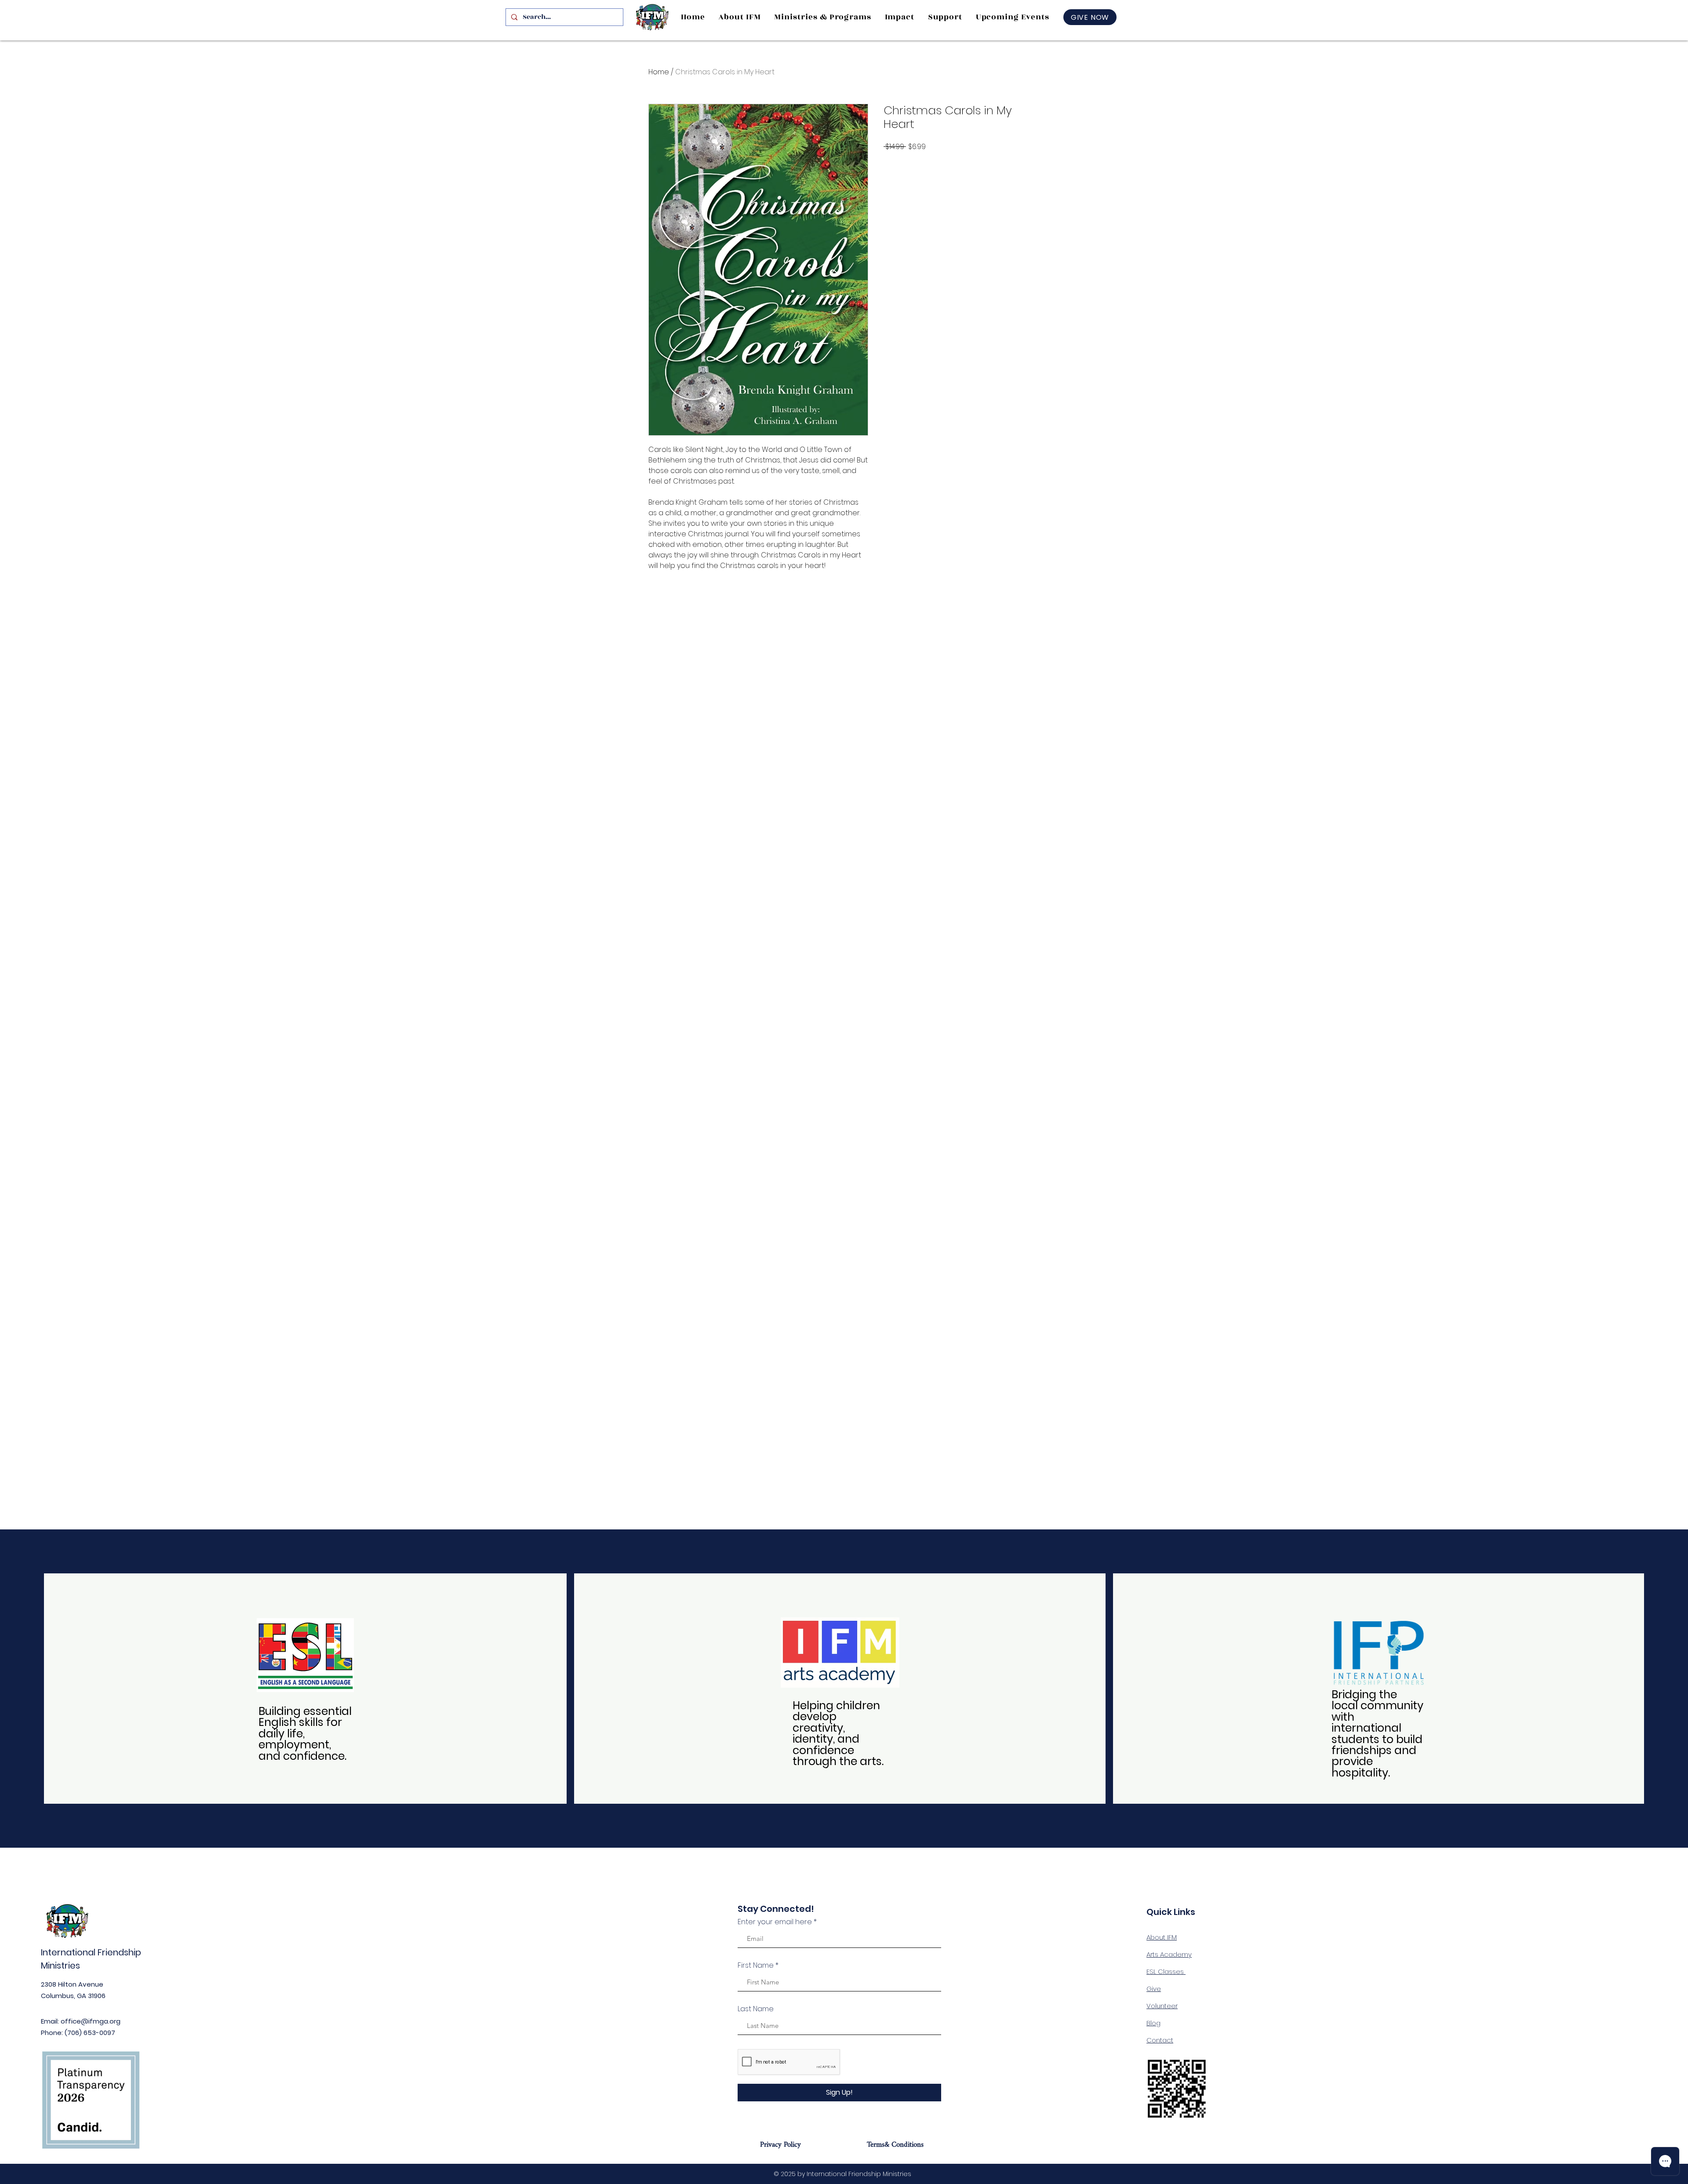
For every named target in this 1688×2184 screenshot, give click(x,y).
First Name (756, 1966)
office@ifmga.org (91, 2021)
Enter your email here (775, 1922)
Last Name (756, 2009)
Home (659, 72)
